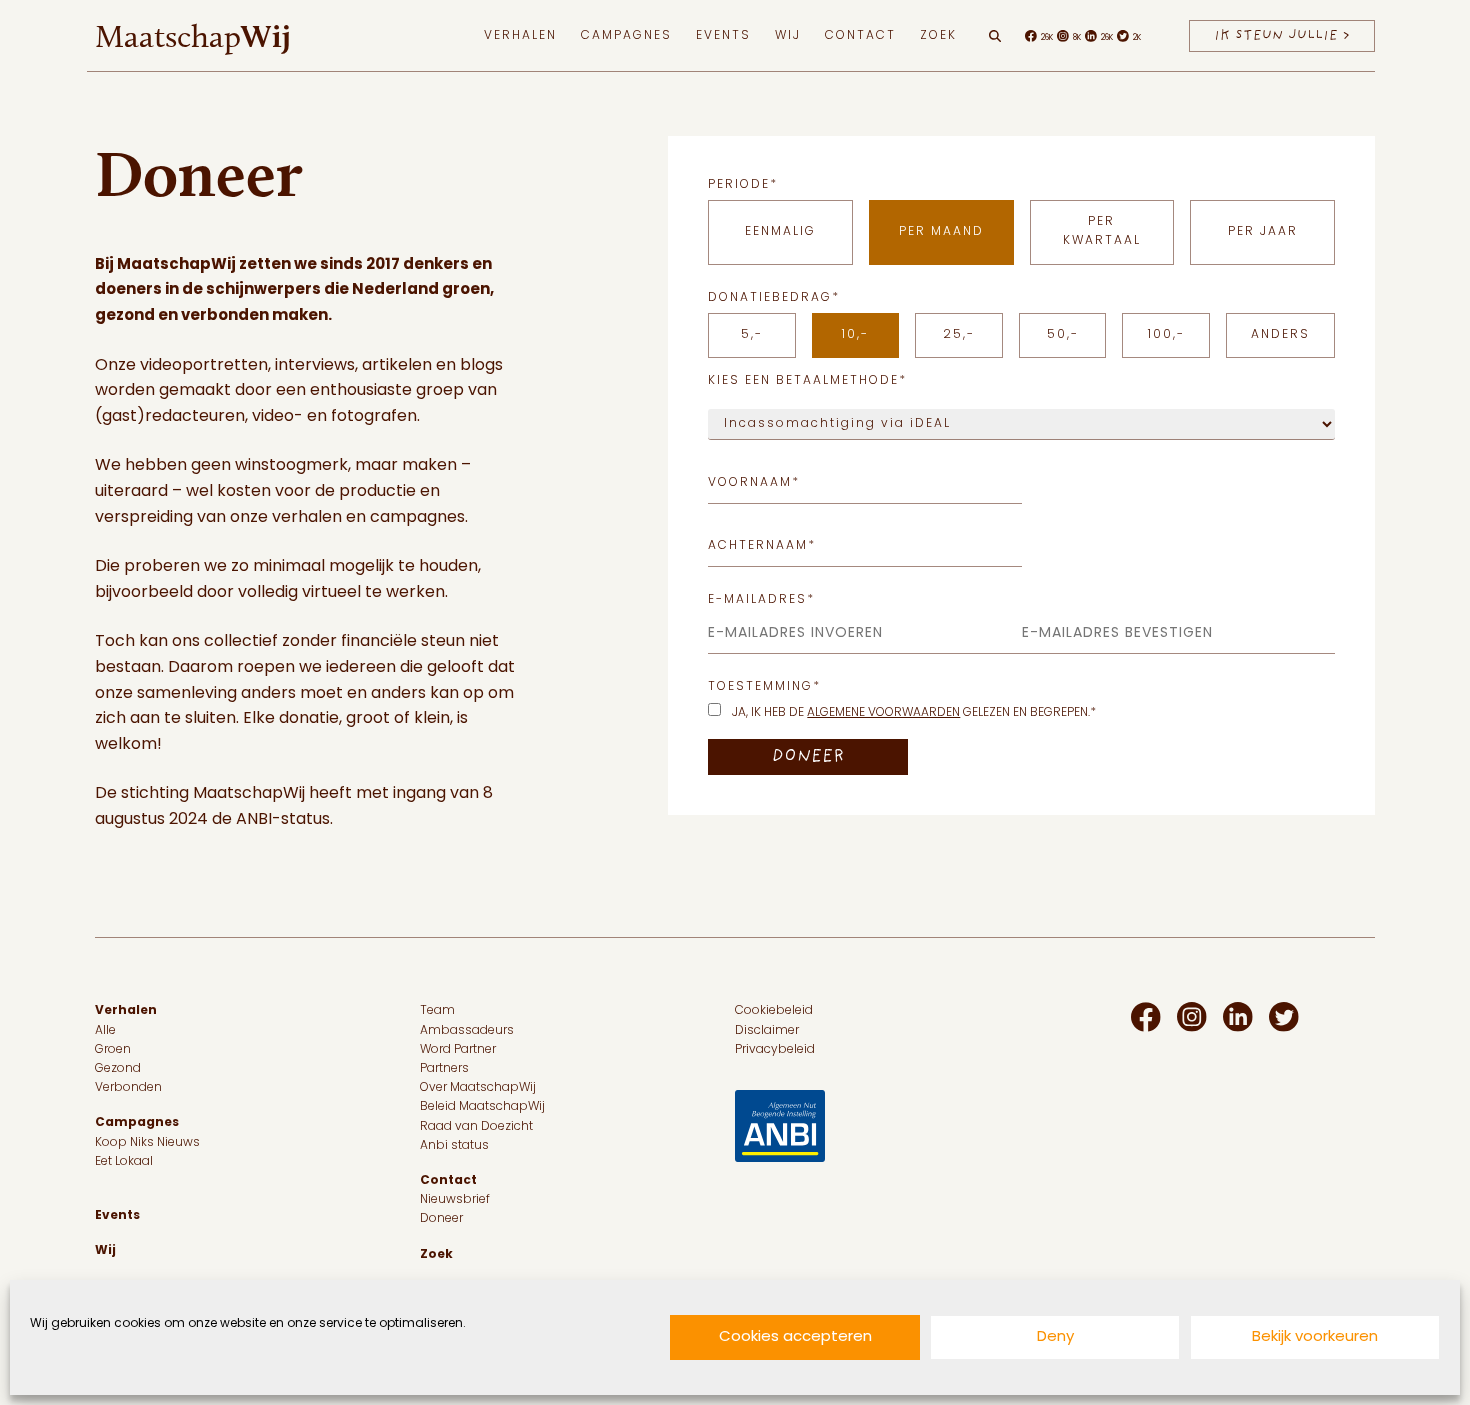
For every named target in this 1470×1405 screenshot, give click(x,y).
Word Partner (458, 1050)
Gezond (118, 1069)
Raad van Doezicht (476, 1127)
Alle (105, 1031)
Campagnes (626, 36)
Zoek (938, 36)
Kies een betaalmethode (807, 381)
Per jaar (1263, 232)
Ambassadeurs (467, 1031)
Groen (113, 1050)
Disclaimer (767, 1031)
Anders (1280, 335)
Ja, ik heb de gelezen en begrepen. (914, 713)
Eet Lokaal (124, 1162)
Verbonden (128, 1088)
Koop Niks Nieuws (147, 1143)
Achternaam (762, 546)
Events (723, 36)
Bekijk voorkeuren (1315, 1337)
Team (437, 1011)
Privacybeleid (775, 1050)
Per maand (941, 232)
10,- (855, 335)
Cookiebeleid (774, 1011)
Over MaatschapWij (478, 1088)
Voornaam (754, 483)
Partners (444, 1069)
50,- (1063, 335)
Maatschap (193, 36)
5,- (752, 335)
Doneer (441, 1219)
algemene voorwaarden (883, 713)
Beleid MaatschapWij (482, 1107)
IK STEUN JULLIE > (1282, 35)
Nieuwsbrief (455, 1200)
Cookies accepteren (795, 1337)
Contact (860, 36)
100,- (1166, 335)
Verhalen (520, 36)
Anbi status (454, 1146)
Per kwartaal (1102, 231)
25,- (959, 335)
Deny (1055, 1337)
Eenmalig (780, 232)
